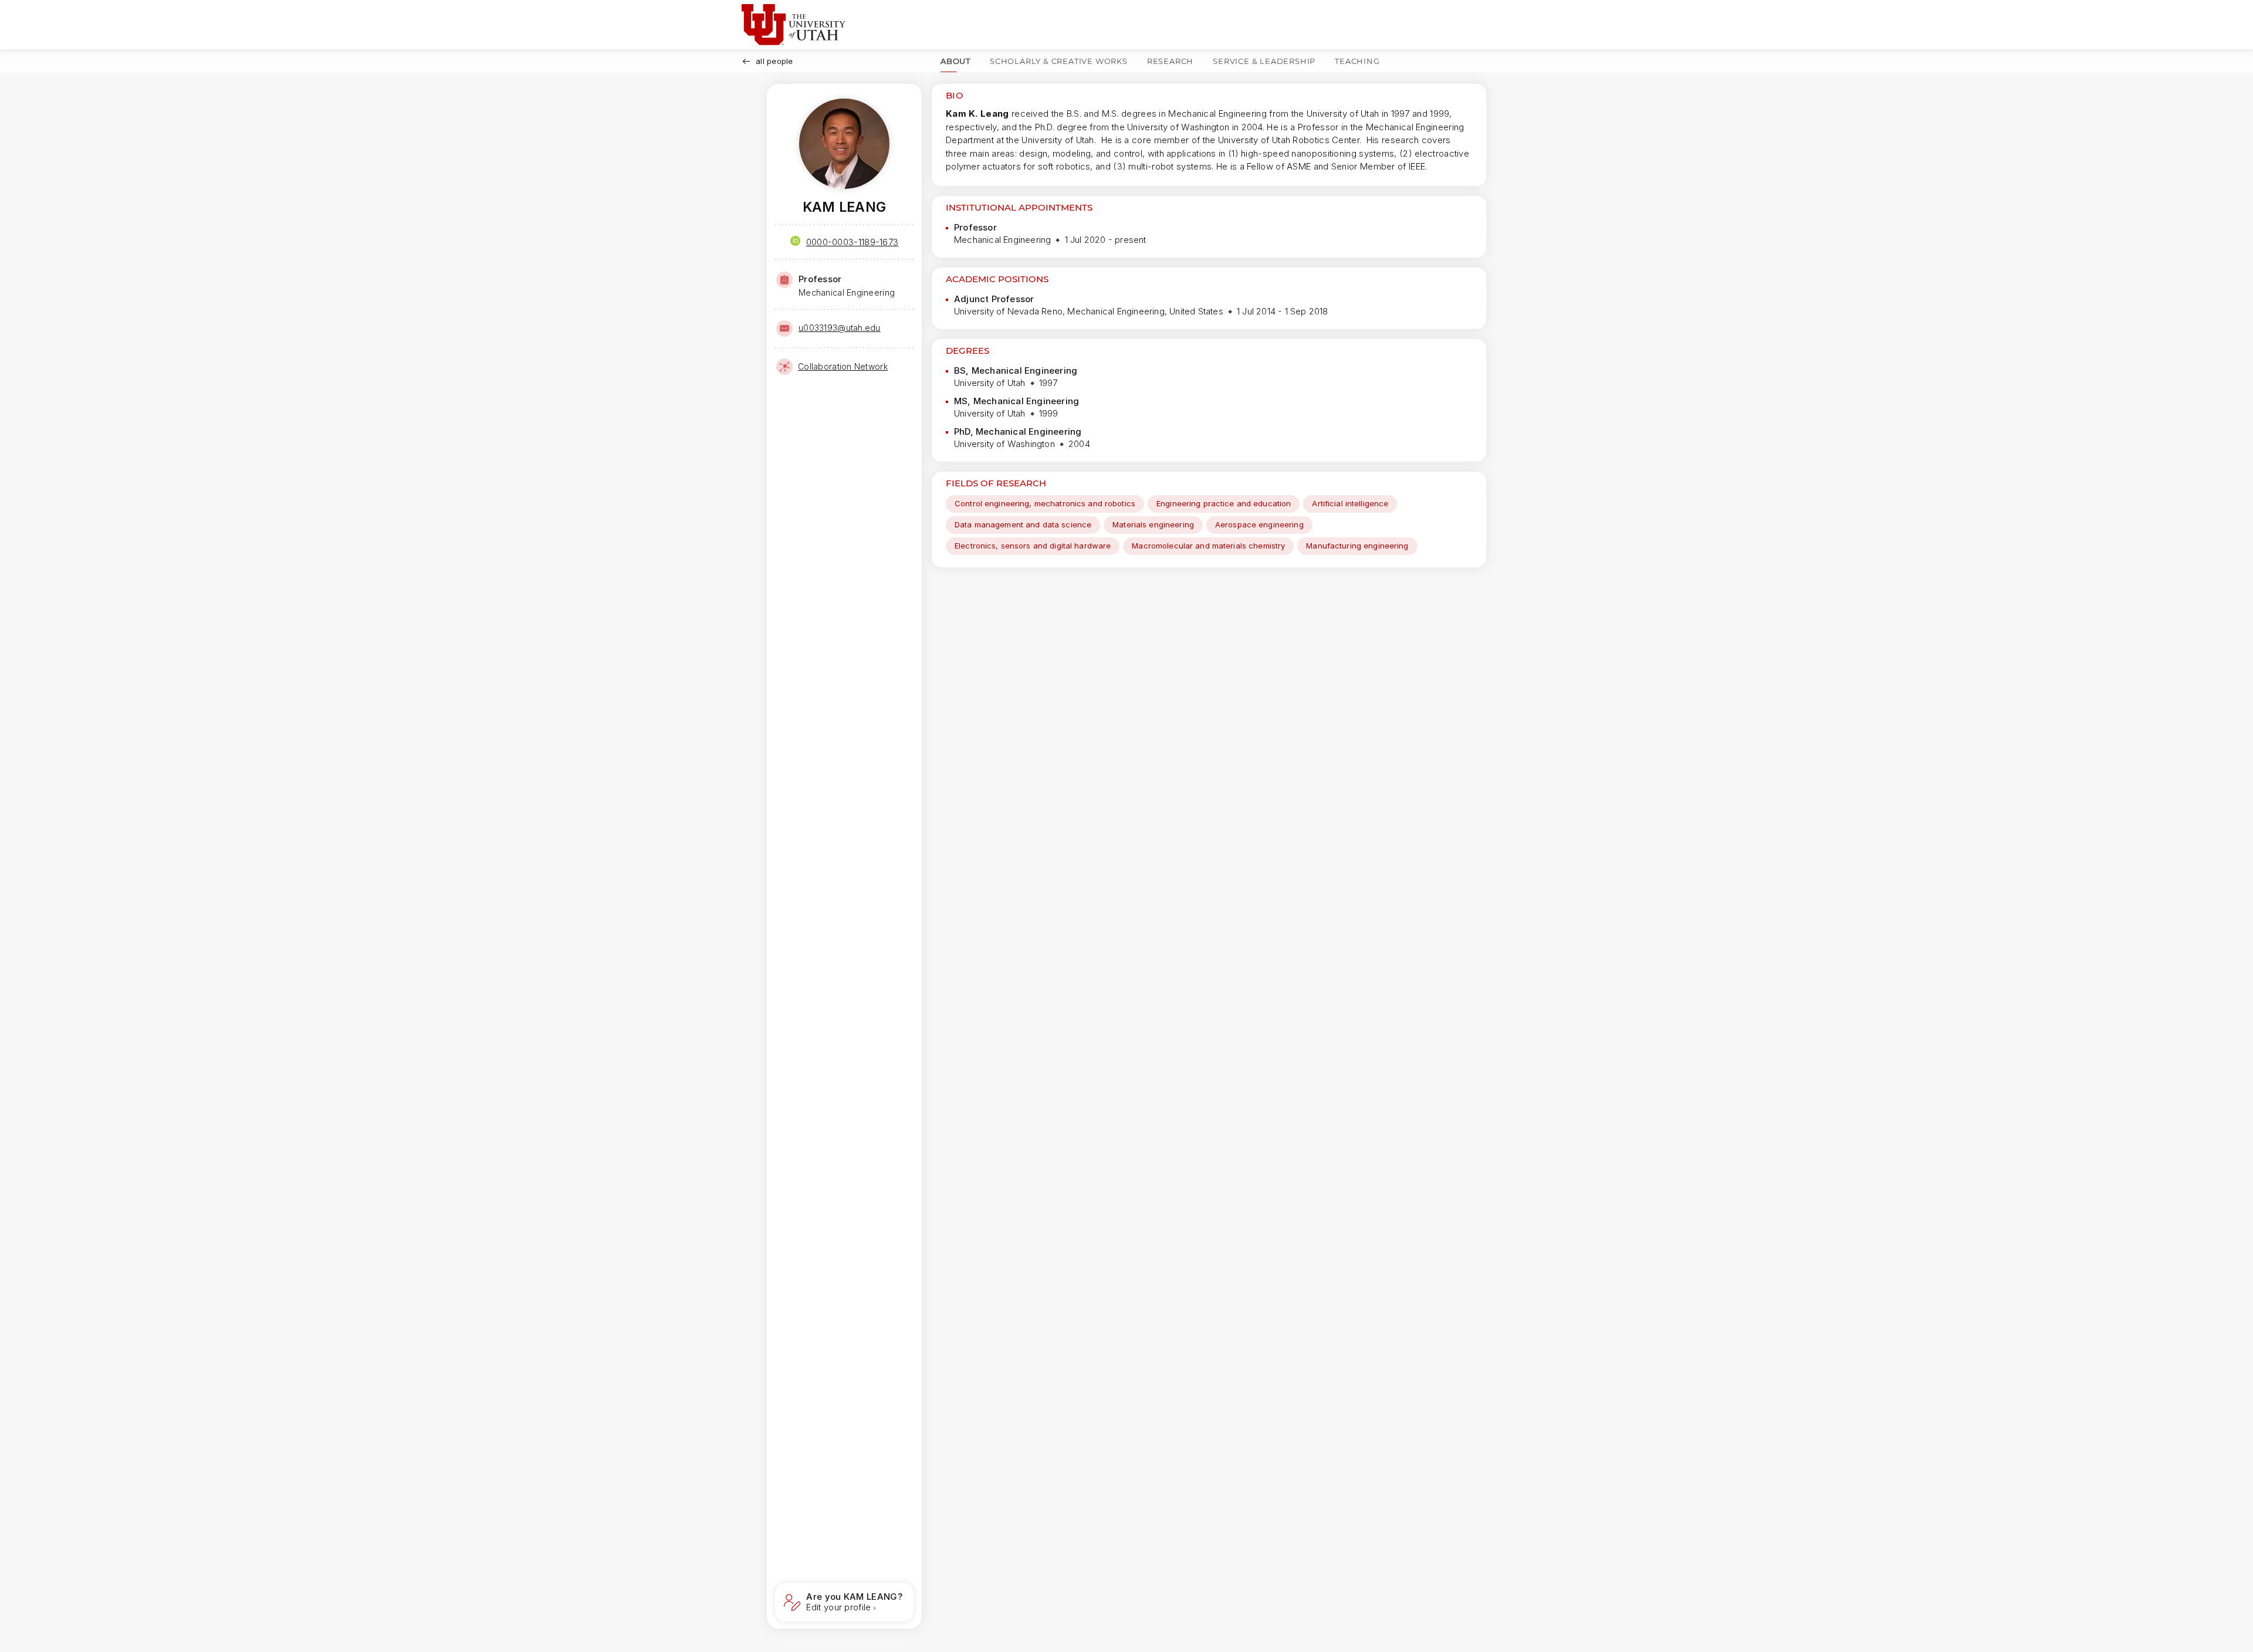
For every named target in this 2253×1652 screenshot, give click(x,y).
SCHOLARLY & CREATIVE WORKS (1059, 61)
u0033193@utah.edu (840, 328)
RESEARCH (1170, 61)
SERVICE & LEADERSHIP (1264, 61)
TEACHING (1357, 61)
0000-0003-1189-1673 (853, 242)
